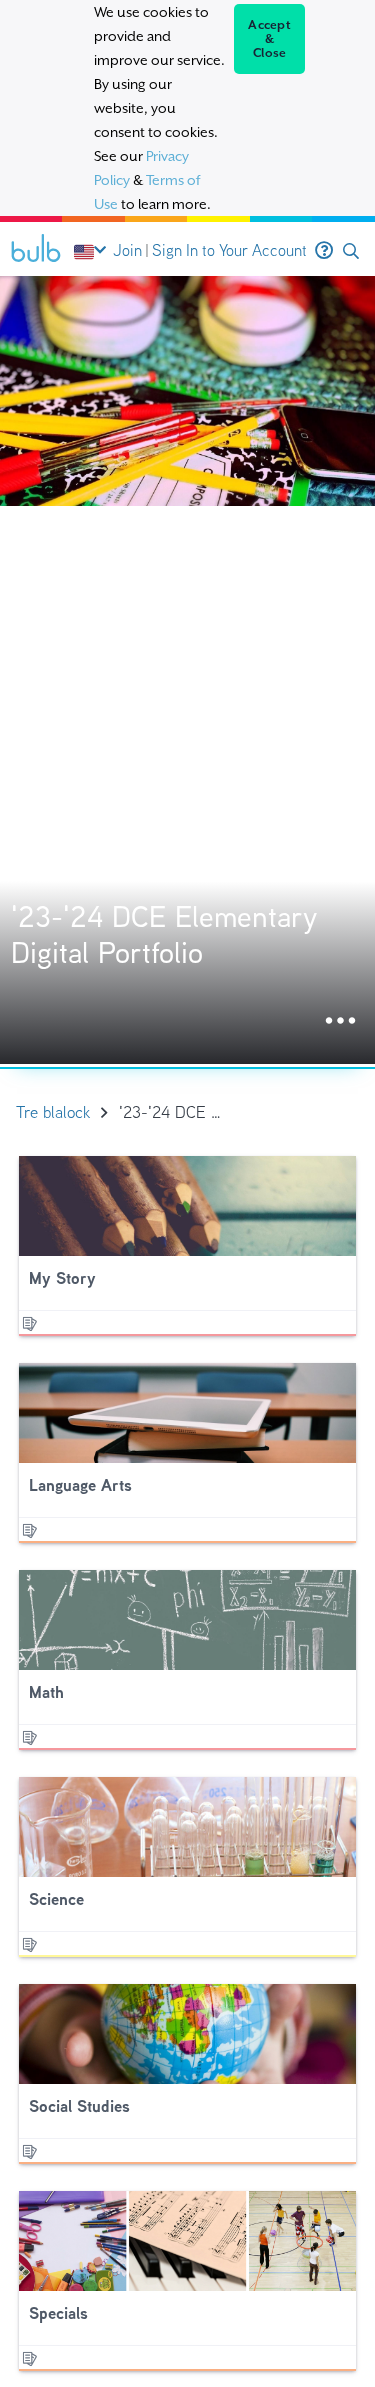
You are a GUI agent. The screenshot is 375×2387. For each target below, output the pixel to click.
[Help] (324, 251)
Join (127, 250)
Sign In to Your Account (229, 250)
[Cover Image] (187, 670)
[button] (351, 251)
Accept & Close (269, 39)
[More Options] (340, 1021)
